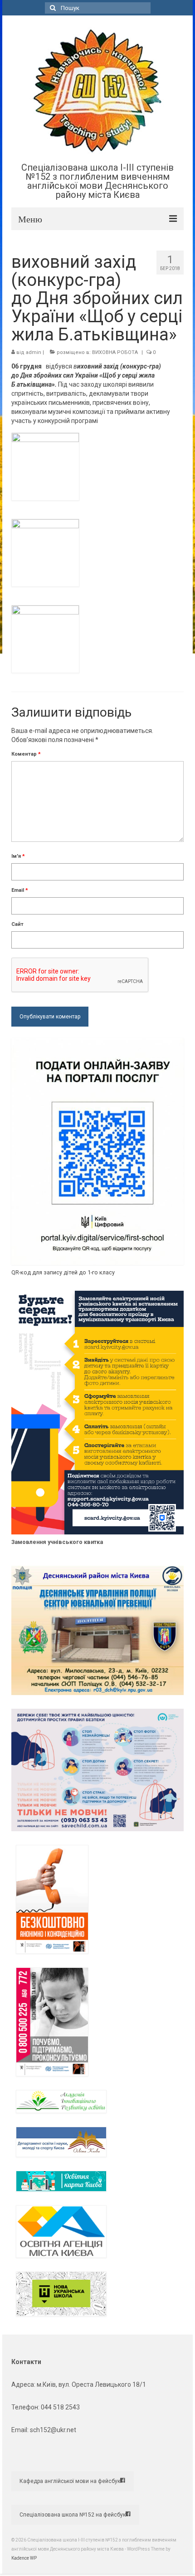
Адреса (23, 2384)
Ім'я (18, 856)
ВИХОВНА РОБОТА (115, 352)
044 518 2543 (60, 2407)
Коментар (26, 754)
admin (34, 352)
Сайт (17, 924)
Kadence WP (24, 2558)
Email (20, 890)
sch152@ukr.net (53, 2430)
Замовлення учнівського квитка (57, 1542)
